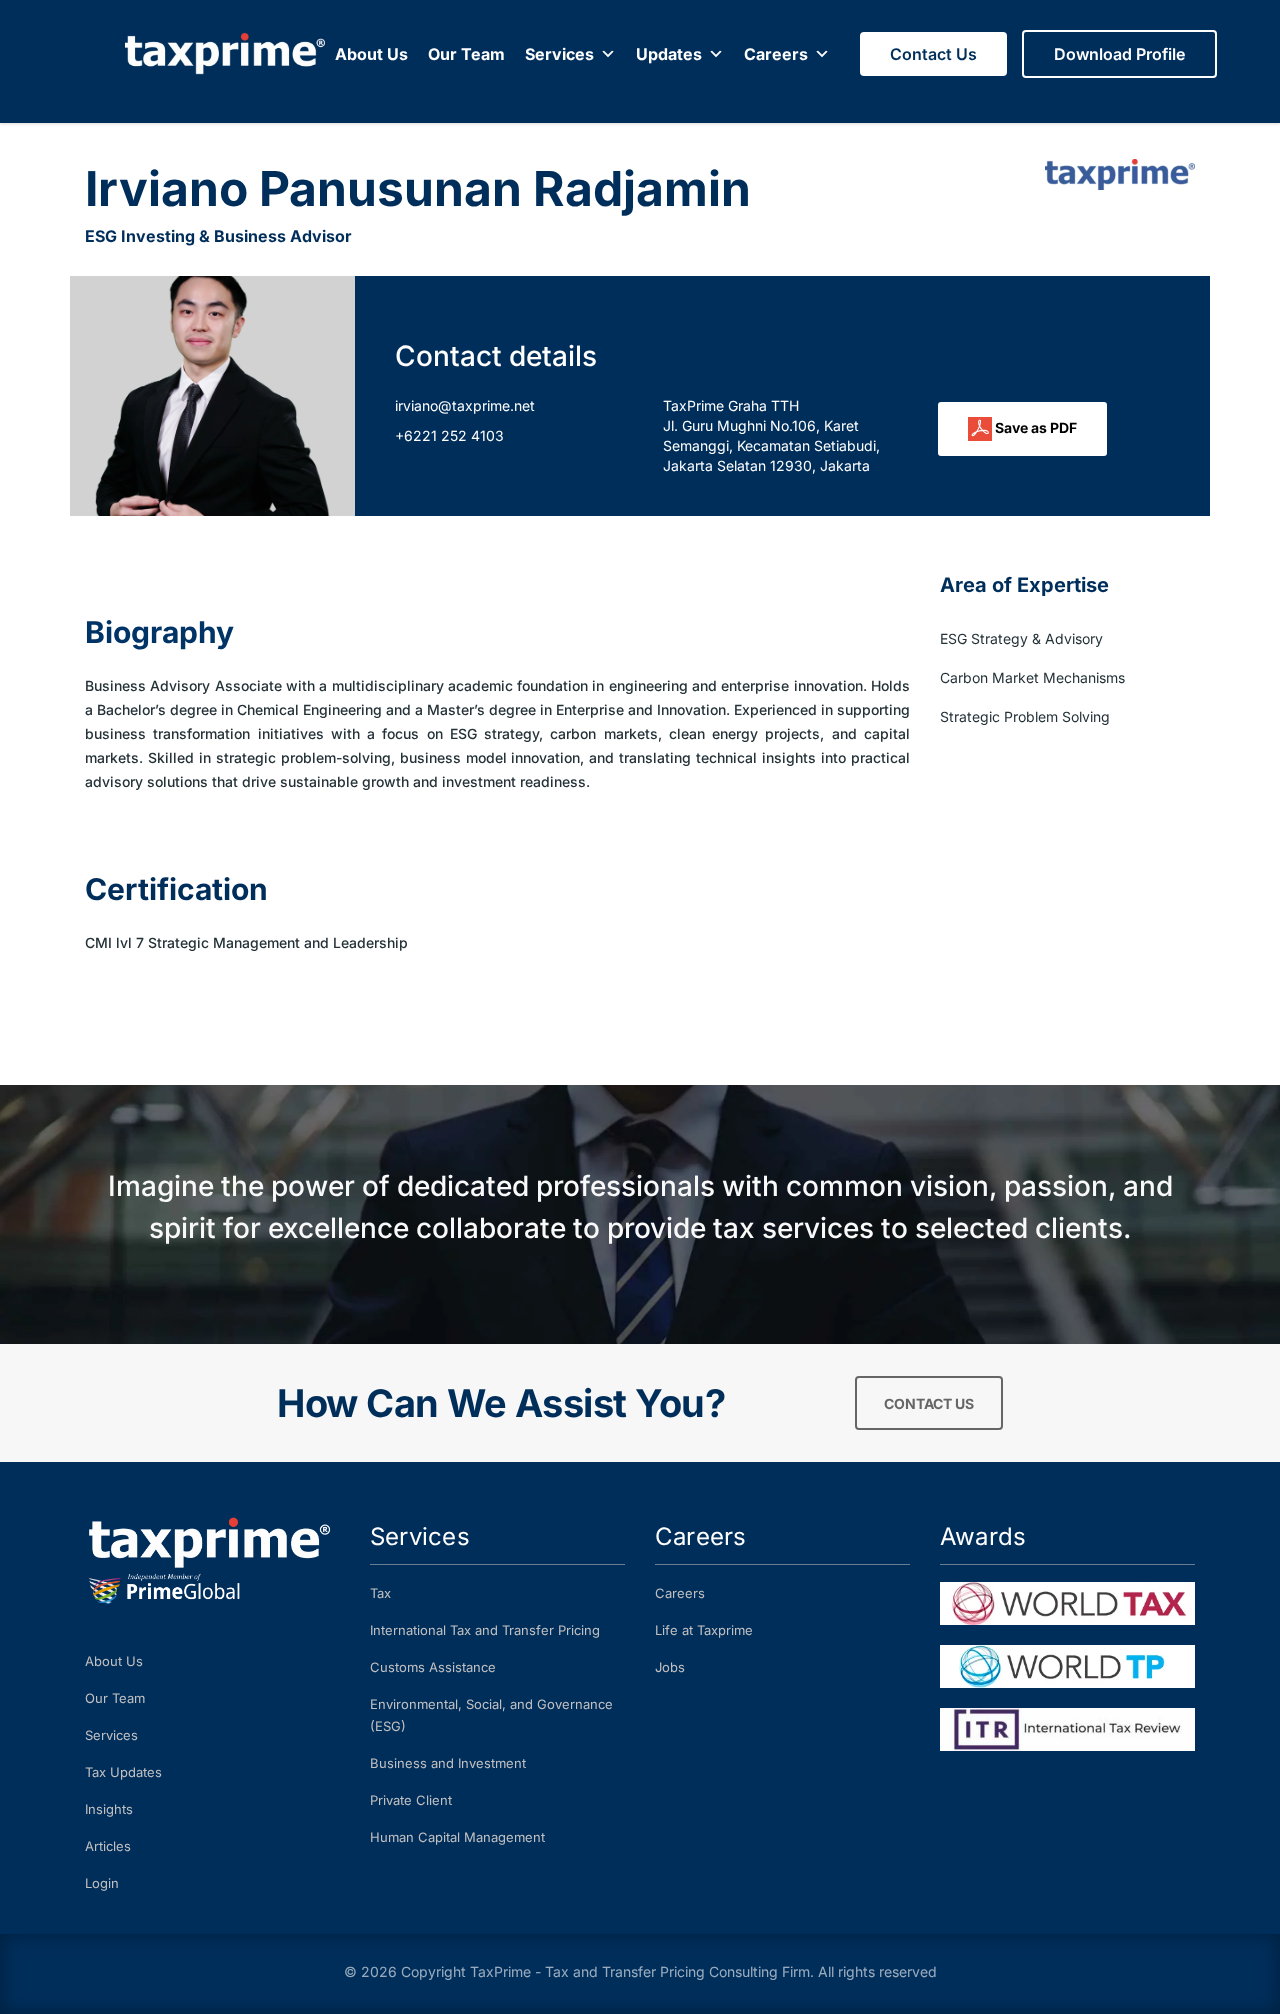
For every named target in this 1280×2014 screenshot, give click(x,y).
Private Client (411, 1800)
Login (102, 1883)
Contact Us (933, 54)
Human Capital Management (457, 1837)
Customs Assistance (433, 1667)
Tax (380, 1593)
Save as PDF (1034, 427)
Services (559, 54)
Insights (109, 1809)
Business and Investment (448, 1763)
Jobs (670, 1667)
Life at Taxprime (704, 1630)
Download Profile (1119, 54)
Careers (776, 54)
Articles (108, 1846)
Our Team (466, 54)
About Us (371, 54)
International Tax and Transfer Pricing (485, 1630)
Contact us (929, 1403)
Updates (669, 54)
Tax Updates (123, 1772)
